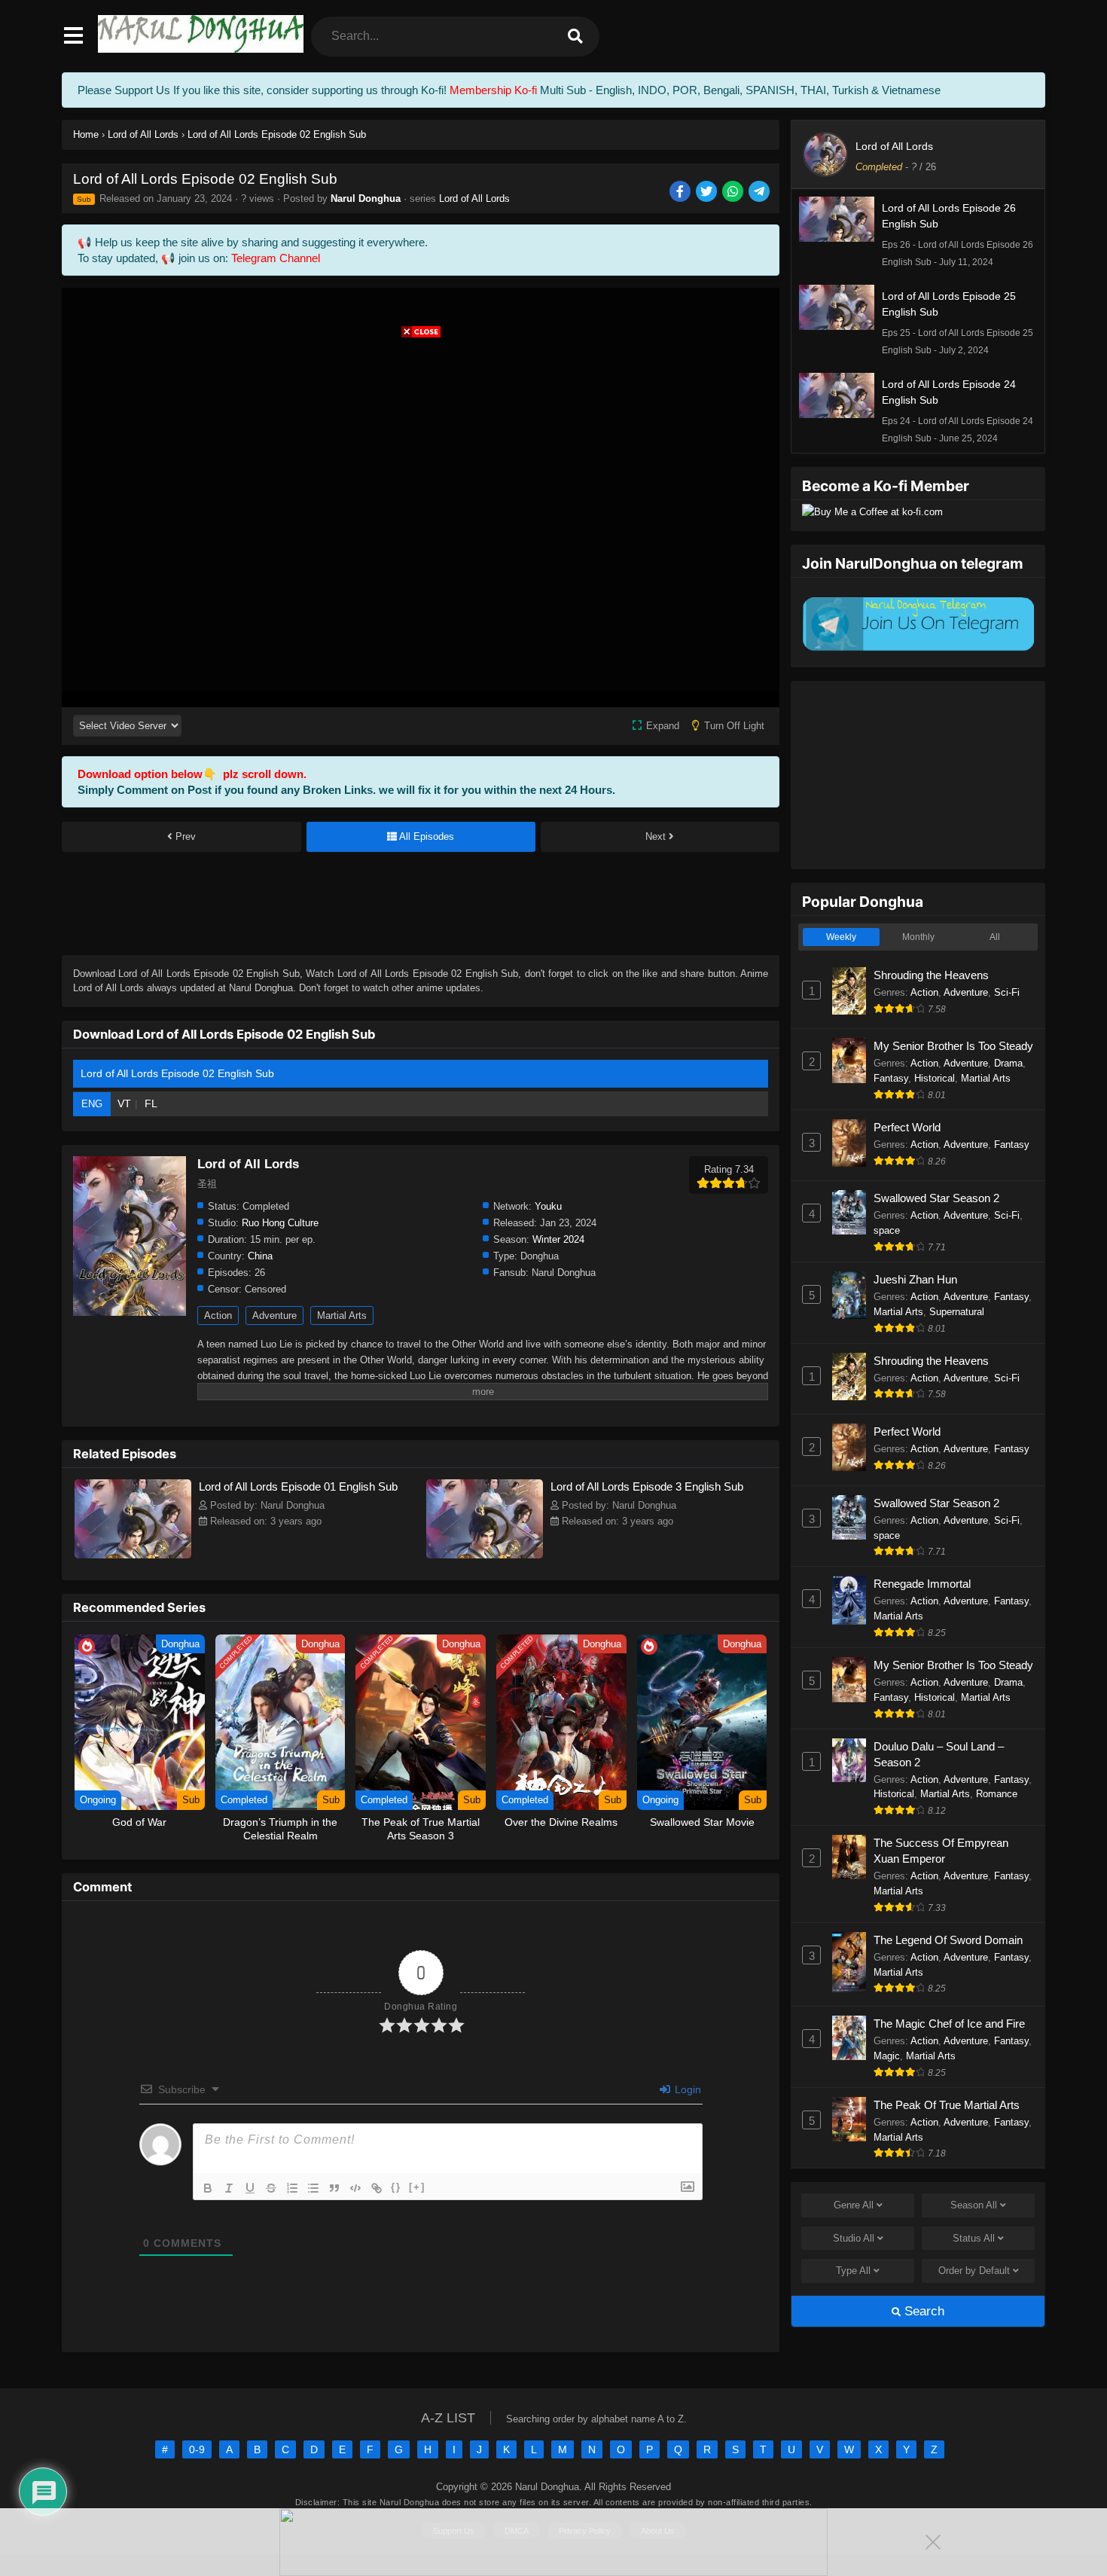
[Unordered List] (313, 2188)
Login (686, 2089)
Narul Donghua (366, 198)
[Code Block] (355, 2188)
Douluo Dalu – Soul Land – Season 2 (939, 1754)
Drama (1008, 1063)
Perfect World (907, 1127)
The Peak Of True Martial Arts (947, 2105)
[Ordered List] (292, 2188)
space (887, 1230)
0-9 (197, 2449)
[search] (575, 37)
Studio (854, 2238)
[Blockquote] (334, 2188)
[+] (417, 2187)
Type (853, 2271)
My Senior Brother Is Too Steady (953, 1046)
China (260, 1256)
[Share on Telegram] (760, 192)
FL (151, 1103)
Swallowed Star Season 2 (936, 1198)
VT (124, 1103)
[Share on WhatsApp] (734, 192)
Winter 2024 (558, 1239)
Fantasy (891, 1078)
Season (974, 2205)
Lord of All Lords (474, 198)
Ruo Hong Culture (280, 1223)
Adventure (274, 1315)
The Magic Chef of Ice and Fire (949, 2024)
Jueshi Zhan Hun (915, 1279)
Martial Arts (342, 1315)
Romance (997, 1794)
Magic (887, 2056)
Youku (548, 1206)
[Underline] (250, 2188)
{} (396, 2187)
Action (218, 1315)
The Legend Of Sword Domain (948, 1940)
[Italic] (229, 2188)
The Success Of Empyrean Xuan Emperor (941, 1851)
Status (974, 2238)
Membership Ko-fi (493, 90)
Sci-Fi (1007, 992)
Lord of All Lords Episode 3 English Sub (647, 1486)
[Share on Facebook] (681, 192)
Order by (974, 2271)
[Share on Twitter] (708, 192)
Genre (854, 2205)
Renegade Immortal (922, 1584)
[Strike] (271, 2188)
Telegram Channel (276, 258)
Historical (935, 1078)
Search (922, 2311)
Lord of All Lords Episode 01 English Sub (298, 1486)
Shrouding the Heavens (931, 975)
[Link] (377, 2188)
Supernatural (957, 1312)
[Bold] (208, 2188)
